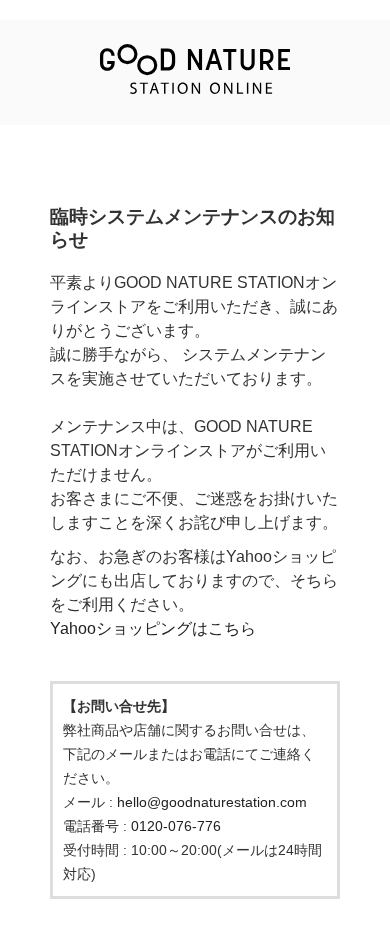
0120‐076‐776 (176, 826)
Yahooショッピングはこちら (153, 628)
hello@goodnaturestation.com (212, 802)
